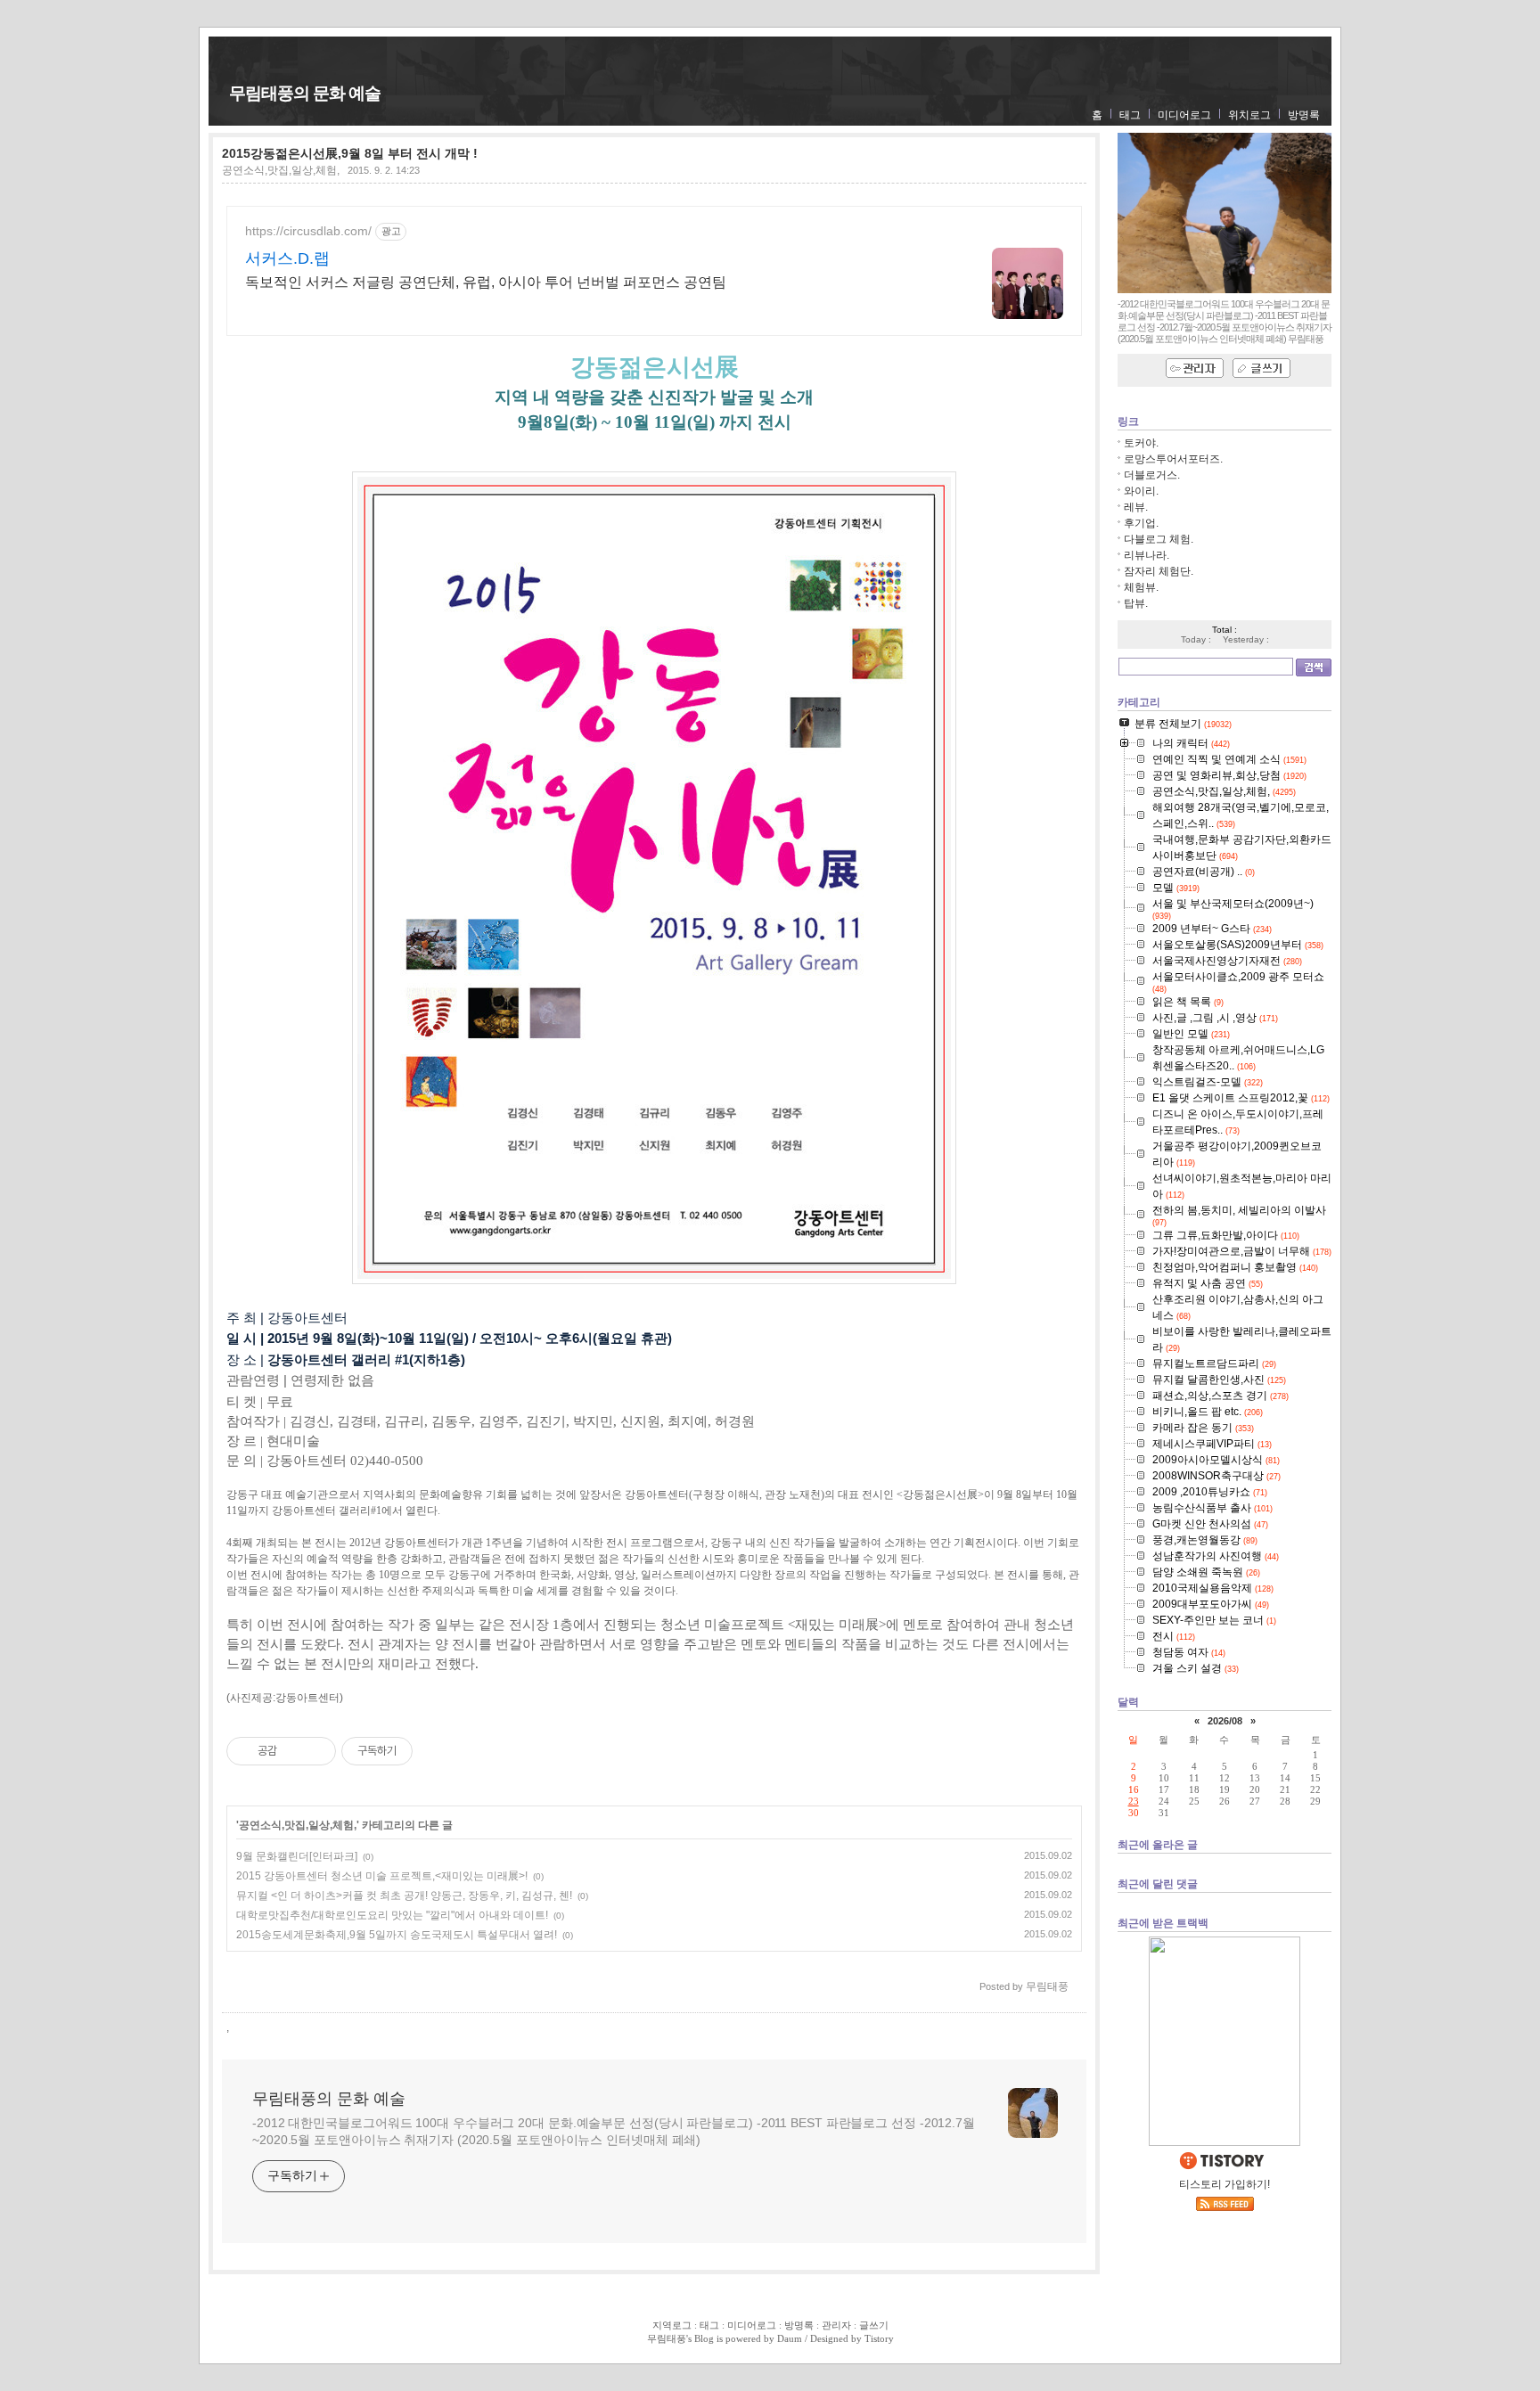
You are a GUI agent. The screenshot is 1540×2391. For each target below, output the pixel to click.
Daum (790, 2338)
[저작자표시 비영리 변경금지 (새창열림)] (437, 1751)
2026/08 (1225, 1721)
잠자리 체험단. (1159, 571)
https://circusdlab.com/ (308, 231)
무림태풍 (667, 2338)
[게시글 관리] (316, 1751)
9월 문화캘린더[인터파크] (297, 1856)
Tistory (879, 2338)
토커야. (1141, 443)
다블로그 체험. (1159, 539)
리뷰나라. (1147, 555)
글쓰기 (874, 2325)
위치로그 (1249, 115)
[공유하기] (294, 1751)
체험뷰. (1141, 587)
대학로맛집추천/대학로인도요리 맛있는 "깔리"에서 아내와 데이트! (392, 1915)
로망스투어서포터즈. (1173, 459)
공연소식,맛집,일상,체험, (281, 170)
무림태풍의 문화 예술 (305, 93)
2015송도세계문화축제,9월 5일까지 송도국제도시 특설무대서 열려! (397, 1935)
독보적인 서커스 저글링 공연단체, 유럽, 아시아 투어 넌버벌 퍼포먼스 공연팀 (486, 282)
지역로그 (672, 2325)
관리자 (836, 2325)
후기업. (1141, 523)
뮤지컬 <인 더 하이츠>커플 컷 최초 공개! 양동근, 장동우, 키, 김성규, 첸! (404, 1896)
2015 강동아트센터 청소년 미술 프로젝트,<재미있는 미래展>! (382, 1876)
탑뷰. (1136, 603)
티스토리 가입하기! (1225, 2184)
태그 (1130, 115)
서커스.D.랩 (287, 258)
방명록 (1304, 115)
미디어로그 (1184, 115)
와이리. (1141, 491)
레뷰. (1136, 507)
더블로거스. (1152, 475)
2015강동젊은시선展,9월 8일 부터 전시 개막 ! (350, 153)
